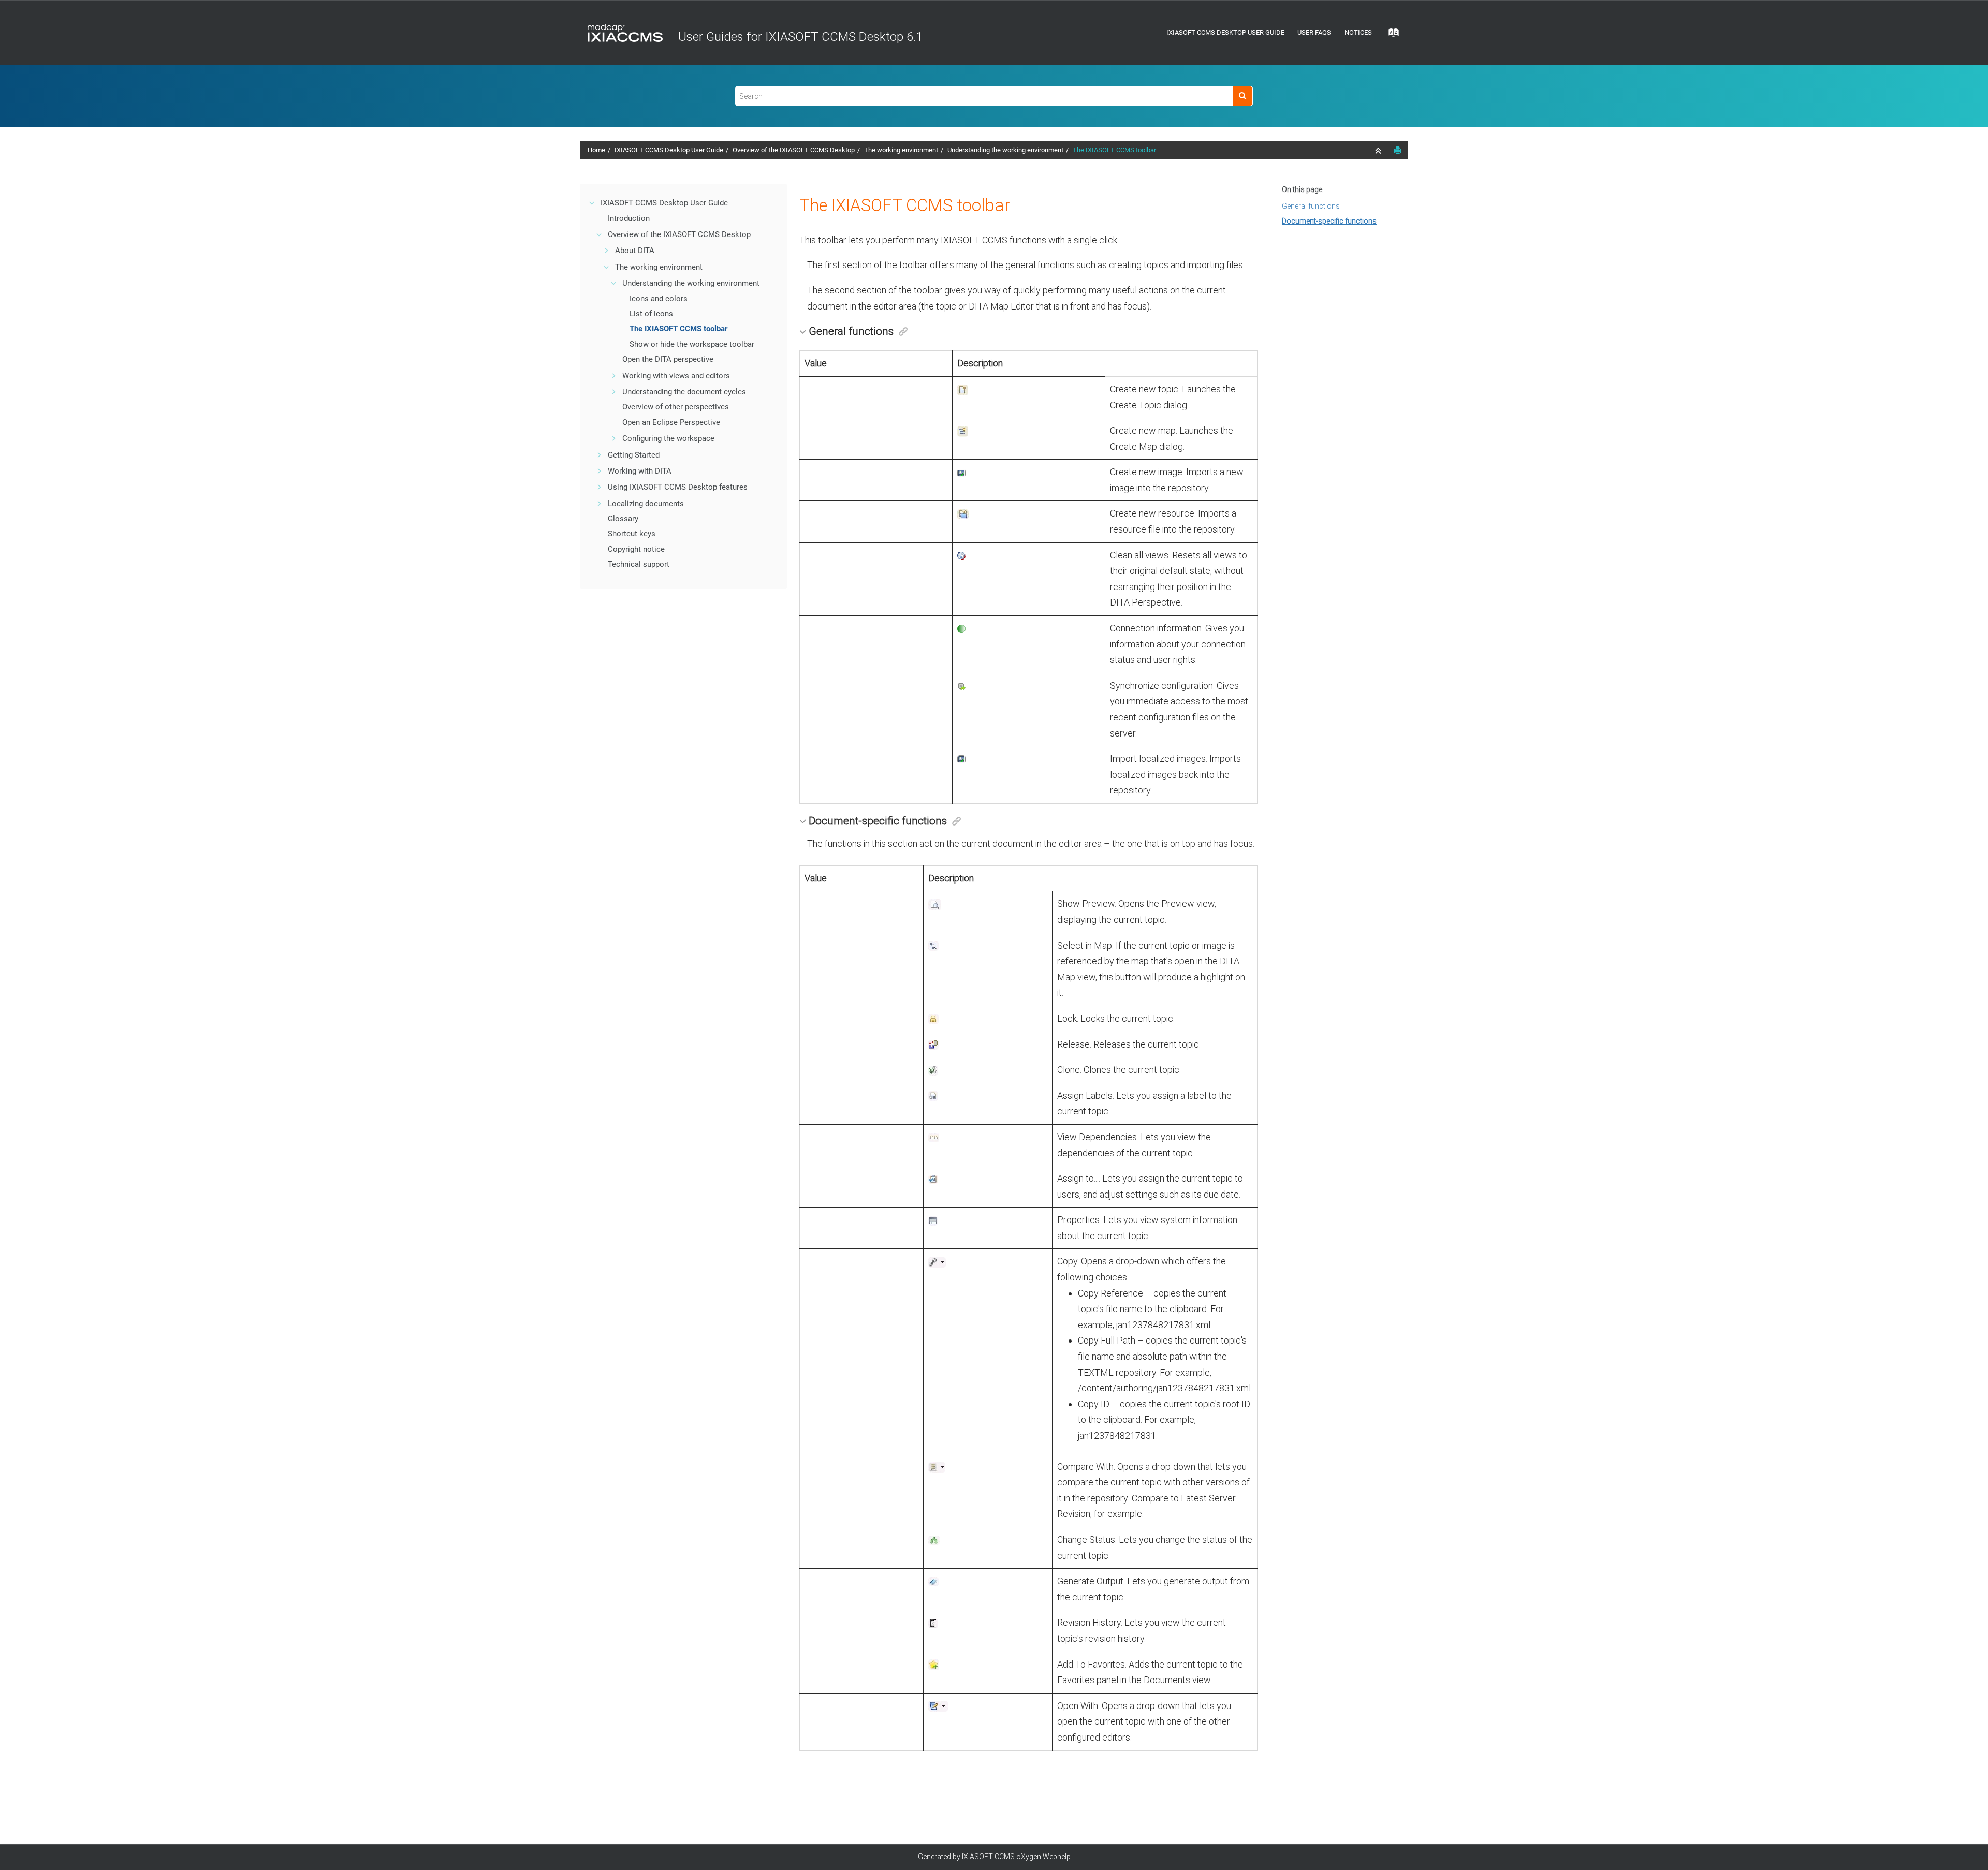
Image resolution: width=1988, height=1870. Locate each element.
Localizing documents (646, 504)
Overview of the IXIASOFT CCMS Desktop (794, 150)
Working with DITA (640, 471)
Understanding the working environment (1005, 150)
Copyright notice (636, 549)
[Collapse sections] (1379, 151)
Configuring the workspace (668, 438)
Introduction (629, 218)
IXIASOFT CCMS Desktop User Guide (1225, 32)
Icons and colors (659, 299)
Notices (1358, 32)
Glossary (623, 519)
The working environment (901, 150)
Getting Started (634, 455)
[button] (592, 203)
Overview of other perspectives (676, 407)
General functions (1311, 206)
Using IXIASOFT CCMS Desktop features (678, 487)
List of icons (651, 314)
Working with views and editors (676, 376)
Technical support (639, 564)
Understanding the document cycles (684, 392)
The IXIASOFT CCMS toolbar (1114, 150)
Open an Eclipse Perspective (671, 422)
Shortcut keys (632, 534)
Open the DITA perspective (668, 359)
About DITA (635, 251)
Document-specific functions (1329, 221)
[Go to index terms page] (1390, 36)
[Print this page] (1398, 150)
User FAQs (1314, 32)
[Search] (1243, 96)
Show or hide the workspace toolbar (692, 344)
